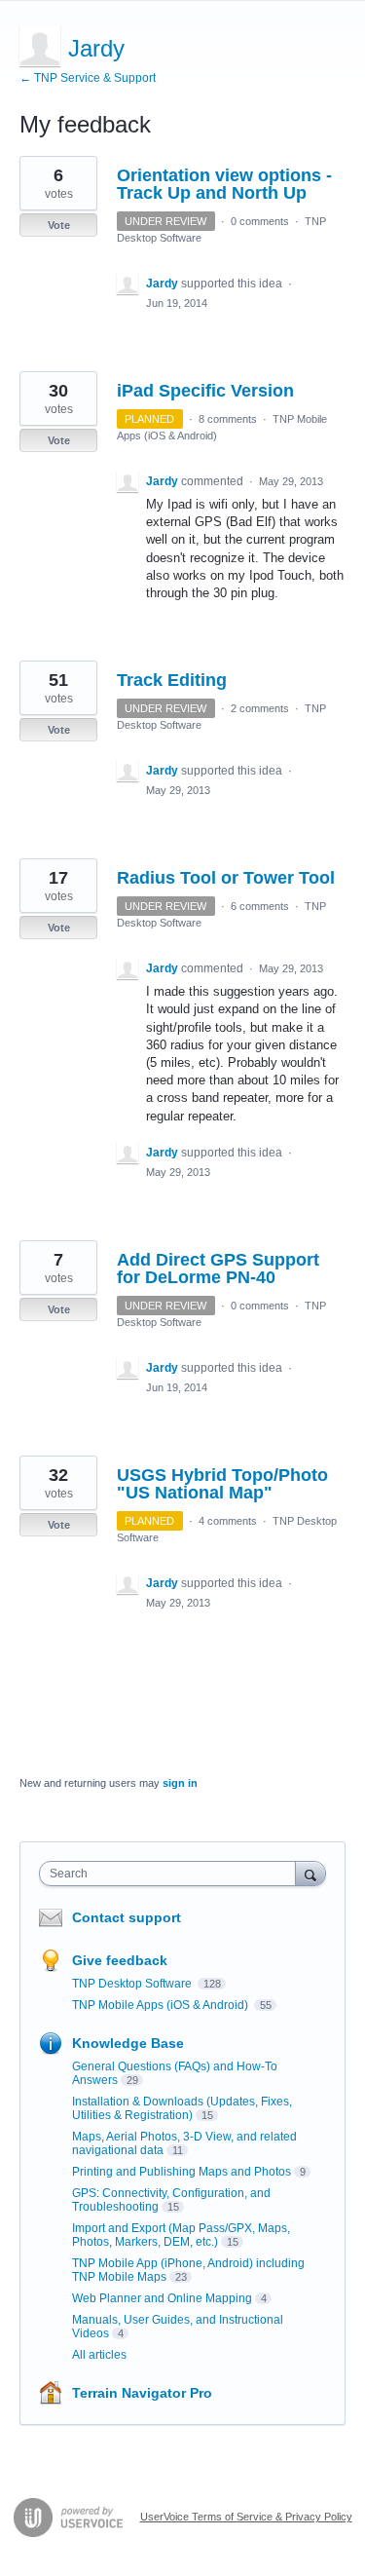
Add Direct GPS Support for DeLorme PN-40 (218, 1269)
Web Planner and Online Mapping (162, 2298)
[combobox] (172, 1874)
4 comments (228, 1521)
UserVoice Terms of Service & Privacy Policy (246, 2517)
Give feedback (120, 1960)
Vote (59, 225)
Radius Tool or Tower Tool (226, 878)
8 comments (228, 419)
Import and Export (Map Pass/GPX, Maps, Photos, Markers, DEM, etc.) (181, 2235)
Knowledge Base (128, 2043)
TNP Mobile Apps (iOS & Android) (162, 2005)
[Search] (310, 1873)
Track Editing (172, 680)
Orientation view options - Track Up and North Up (224, 184)
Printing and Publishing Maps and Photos (182, 2172)
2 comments (260, 708)
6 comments (260, 906)
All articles (99, 2355)
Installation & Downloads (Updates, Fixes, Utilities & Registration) (182, 2108)
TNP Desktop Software (133, 1984)
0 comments (260, 221)
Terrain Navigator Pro (142, 2393)
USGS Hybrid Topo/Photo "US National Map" (222, 1484)
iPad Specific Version (205, 391)
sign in (180, 1783)
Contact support (127, 1917)
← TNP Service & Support (88, 78)
